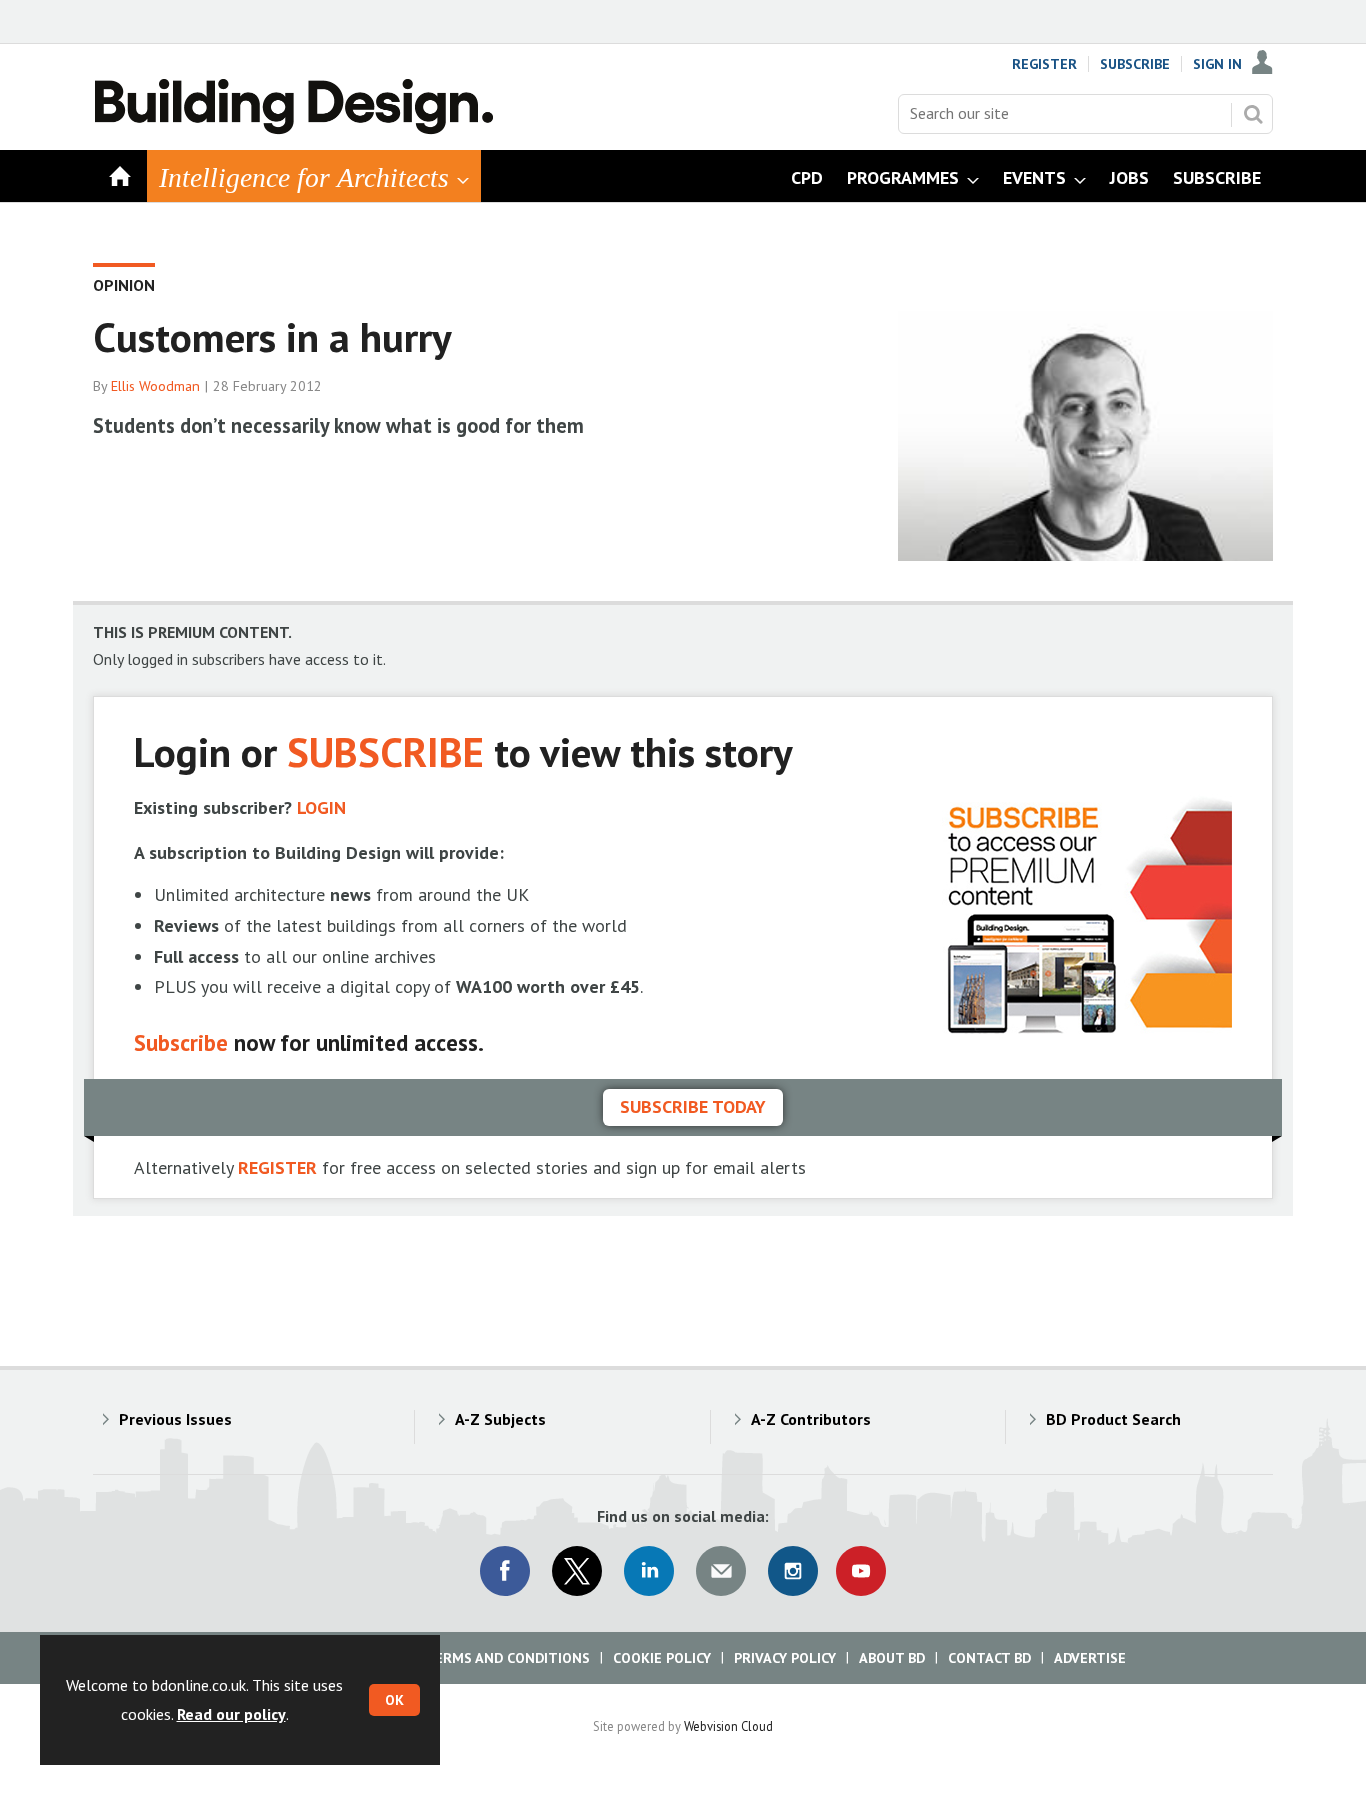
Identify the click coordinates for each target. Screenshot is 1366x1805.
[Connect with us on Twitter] (577, 1571)
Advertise (1090, 1658)
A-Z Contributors (811, 1419)
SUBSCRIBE (385, 751)
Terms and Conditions (507, 1658)
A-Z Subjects (500, 1419)
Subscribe (1135, 64)
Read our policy (231, 1714)
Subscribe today (693, 1106)
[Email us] (721, 1571)
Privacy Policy (785, 1658)
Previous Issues (175, 1419)
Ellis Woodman (155, 386)
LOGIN (321, 807)
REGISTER (277, 1167)
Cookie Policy (662, 1658)
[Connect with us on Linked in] (649, 1571)
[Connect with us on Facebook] (505, 1571)
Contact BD (989, 1658)
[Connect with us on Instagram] (793, 1571)
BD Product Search (1113, 1419)
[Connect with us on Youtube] (861, 1571)
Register (1044, 64)
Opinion (124, 285)
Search (1253, 114)
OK (394, 1700)
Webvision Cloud (728, 1726)
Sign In (1217, 64)
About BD (892, 1658)
